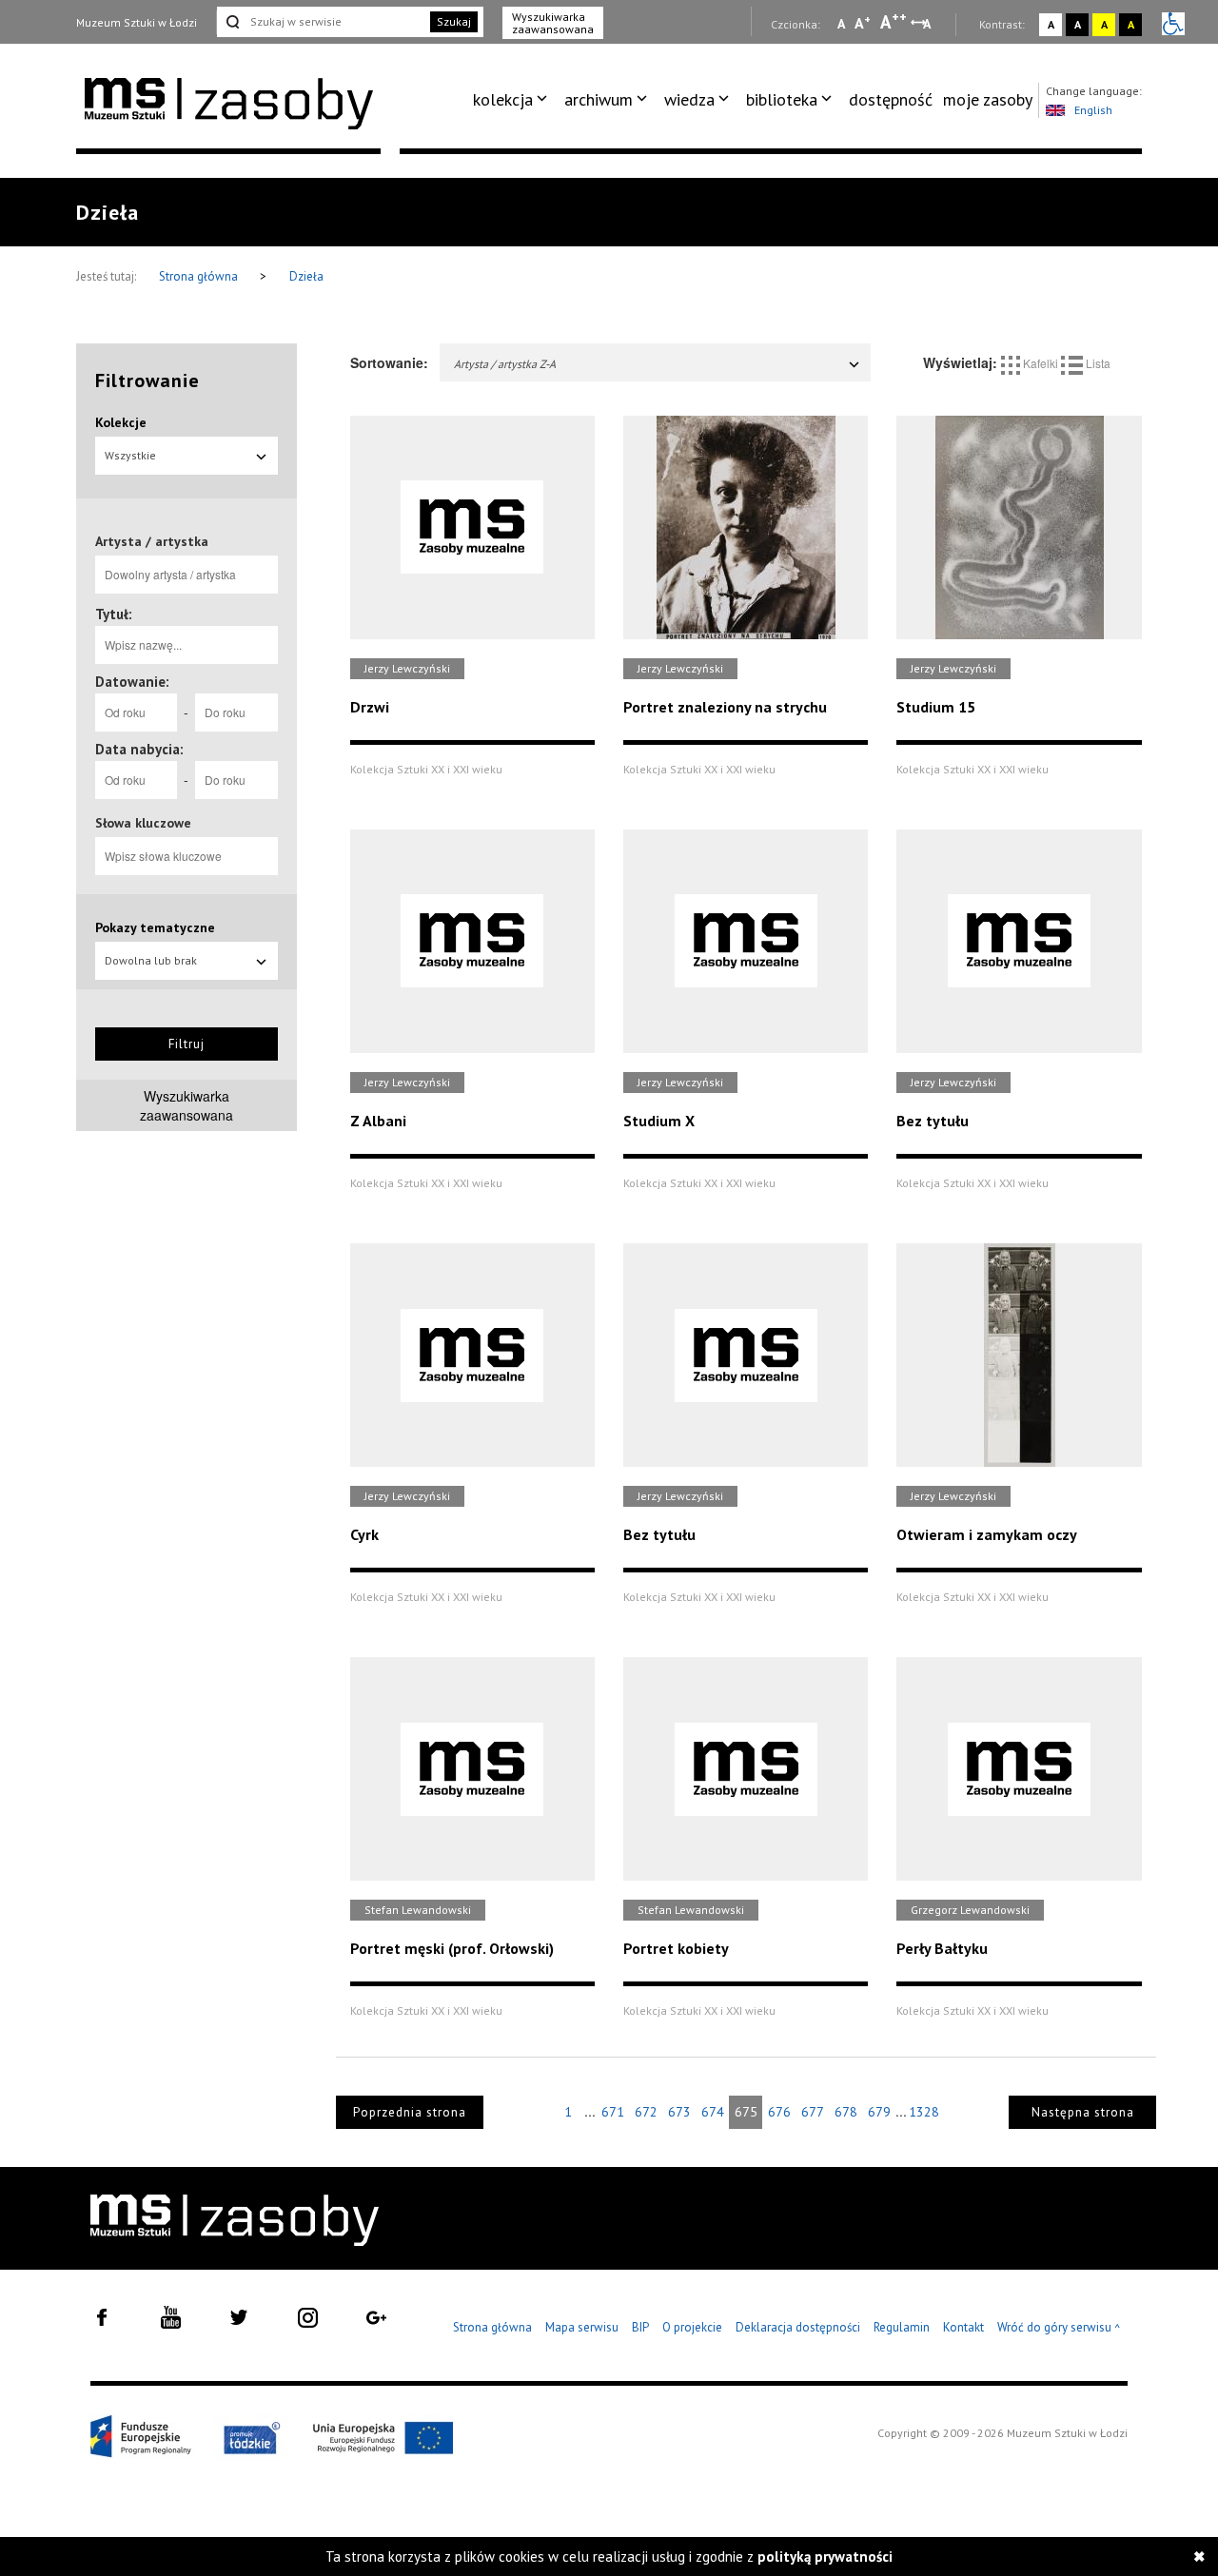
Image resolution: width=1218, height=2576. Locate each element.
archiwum (599, 99)
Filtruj (187, 1044)
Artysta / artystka (152, 541)
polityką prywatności (825, 2556)
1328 (924, 2112)
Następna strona (1083, 2112)
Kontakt (963, 2327)
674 (713, 2112)
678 (846, 2112)
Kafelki (1041, 363)
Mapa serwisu (582, 2327)
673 (679, 2112)
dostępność (891, 99)
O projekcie (692, 2327)
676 (779, 2112)
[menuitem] (513, 100)
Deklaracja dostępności (798, 2327)
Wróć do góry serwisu (1059, 2328)
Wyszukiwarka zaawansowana (553, 23)
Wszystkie (130, 455)
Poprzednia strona (410, 2112)
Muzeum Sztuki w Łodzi (137, 22)
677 (813, 2112)
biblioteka (782, 99)
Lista (1097, 363)
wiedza (689, 99)
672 (646, 2112)
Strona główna (200, 276)
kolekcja (503, 99)
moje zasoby (988, 99)
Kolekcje (121, 422)
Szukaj (454, 21)
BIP (640, 2327)
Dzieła (306, 276)
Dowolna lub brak (151, 960)
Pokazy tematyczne (155, 927)
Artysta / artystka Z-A (505, 364)
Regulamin (902, 2327)
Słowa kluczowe (143, 823)
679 (879, 2112)
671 (613, 2112)
